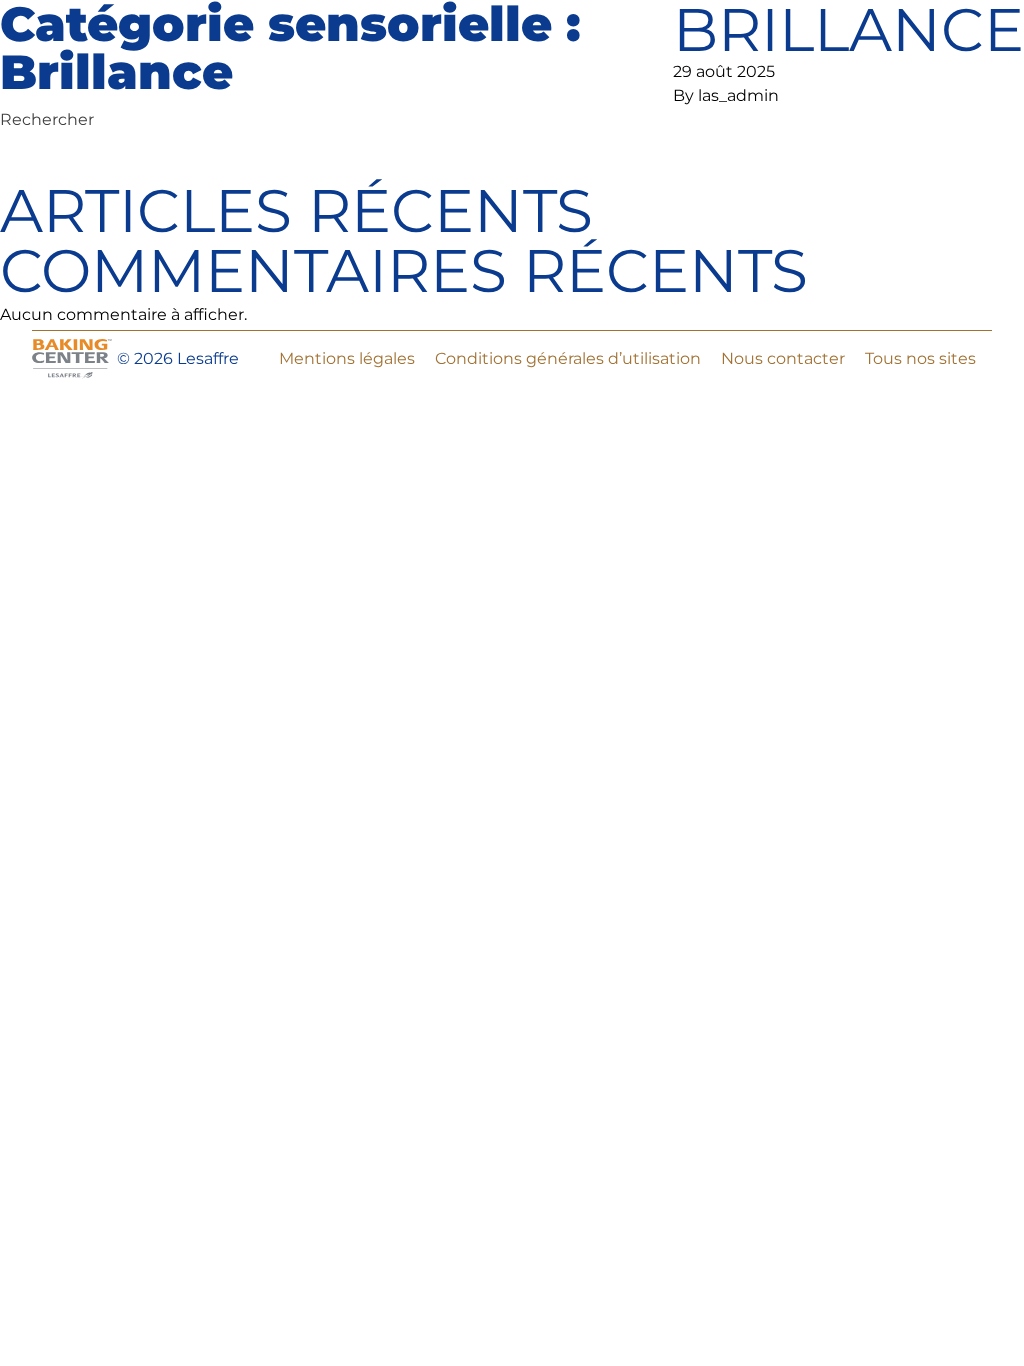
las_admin (738, 95)
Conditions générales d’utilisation (568, 358)
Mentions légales (347, 358)
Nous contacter (783, 358)
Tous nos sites (920, 358)
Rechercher (47, 119)
